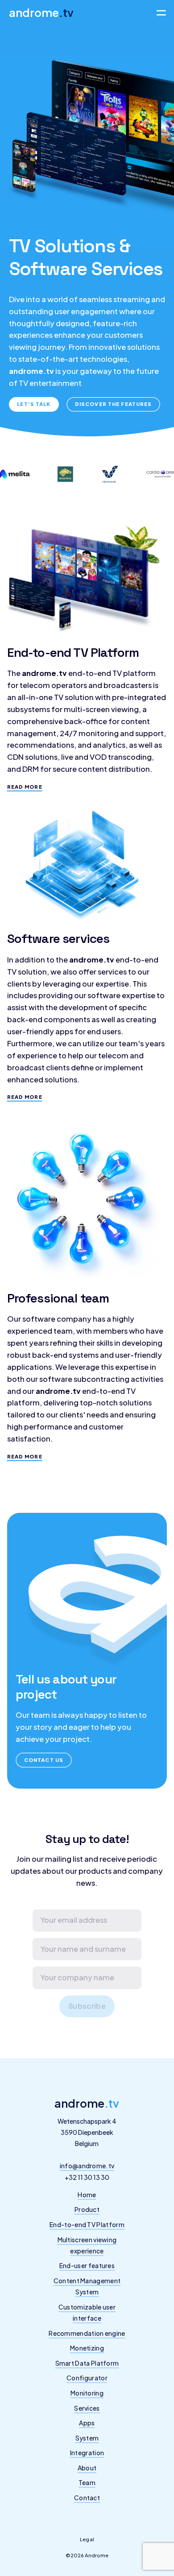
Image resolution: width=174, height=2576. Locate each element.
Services (87, 2408)
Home (87, 2195)
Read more (25, 786)
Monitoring (87, 2393)
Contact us (44, 1760)
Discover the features (114, 404)
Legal (87, 2539)
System (87, 2438)
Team (87, 2482)
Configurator (87, 2378)
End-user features (87, 2265)
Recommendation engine (87, 2333)
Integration (87, 2453)
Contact (87, 2498)
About (87, 2468)
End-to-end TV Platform (87, 2224)
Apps (87, 2423)
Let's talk (34, 404)
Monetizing (87, 2348)
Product (87, 2209)
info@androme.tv (87, 2166)
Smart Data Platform (87, 2363)
